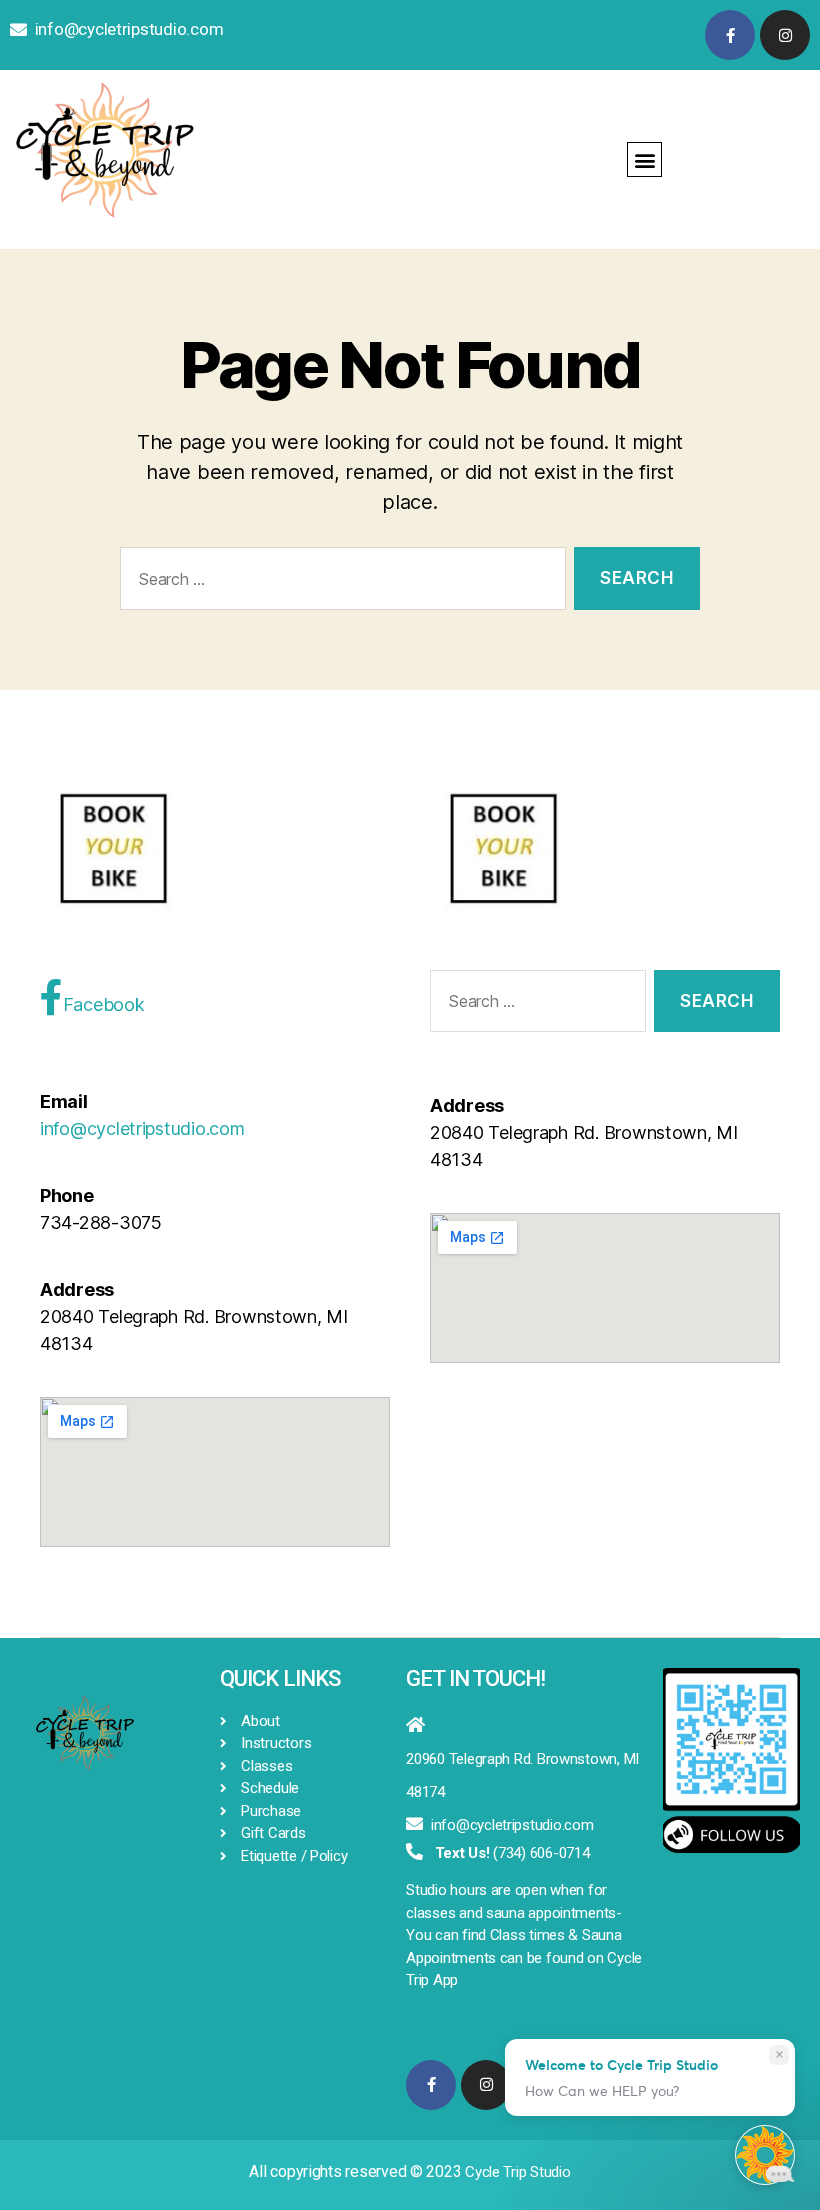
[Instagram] (785, 35)
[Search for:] (339, 582)
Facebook (104, 1004)
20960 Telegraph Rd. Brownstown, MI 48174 (522, 1775)
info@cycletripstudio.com (129, 29)
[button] (644, 159)
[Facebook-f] (730, 35)
